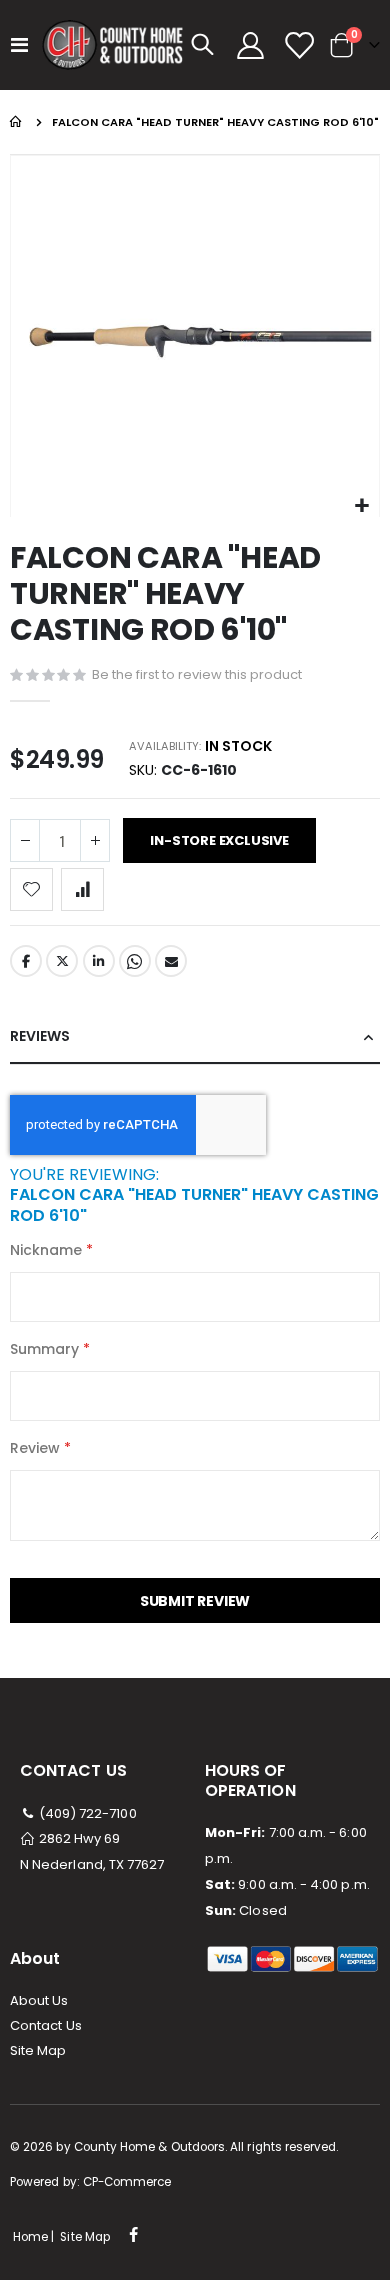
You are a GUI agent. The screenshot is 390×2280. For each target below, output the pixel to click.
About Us (39, 2000)
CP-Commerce (127, 2182)
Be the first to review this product (197, 674)
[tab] (195, 1037)
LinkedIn (99, 961)
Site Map (38, 2050)
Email (171, 961)
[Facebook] (134, 2236)
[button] (361, 506)
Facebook (26, 961)
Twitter (62, 961)
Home (17, 122)
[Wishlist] (298, 45)
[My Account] (251, 45)
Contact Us (46, 2025)
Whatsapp (135, 961)
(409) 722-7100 (86, 1813)
